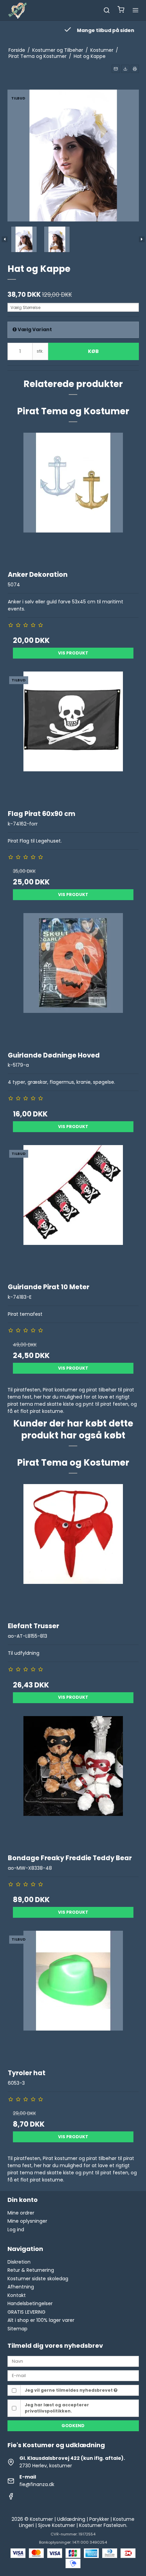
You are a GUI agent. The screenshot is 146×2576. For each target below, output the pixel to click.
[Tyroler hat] (73, 1996)
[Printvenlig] (135, 69)
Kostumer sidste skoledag (38, 2279)
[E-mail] (73, 2375)
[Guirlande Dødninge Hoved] (73, 979)
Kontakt (17, 2295)
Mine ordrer (21, 2213)
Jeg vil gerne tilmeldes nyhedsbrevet (69, 2390)
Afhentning (21, 2287)
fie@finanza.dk (37, 2484)
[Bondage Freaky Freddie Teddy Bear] (73, 1782)
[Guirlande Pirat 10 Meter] (73, 1211)
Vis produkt (73, 653)
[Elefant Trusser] (73, 1550)
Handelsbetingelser (30, 2303)
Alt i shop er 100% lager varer (41, 2320)
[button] (116, 69)
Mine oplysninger (27, 2221)
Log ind (16, 2230)
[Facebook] (11, 2498)
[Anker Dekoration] (73, 498)
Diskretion (19, 2262)
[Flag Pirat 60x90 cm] (73, 737)
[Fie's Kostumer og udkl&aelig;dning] (18, 10)
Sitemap (17, 2329)
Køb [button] (93, 351)
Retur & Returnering (31, 2270)
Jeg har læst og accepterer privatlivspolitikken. (57, 2408)
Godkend (73, 2426)
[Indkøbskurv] (121, 10)
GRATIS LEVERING (26, 2312)
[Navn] (73, 2361)
